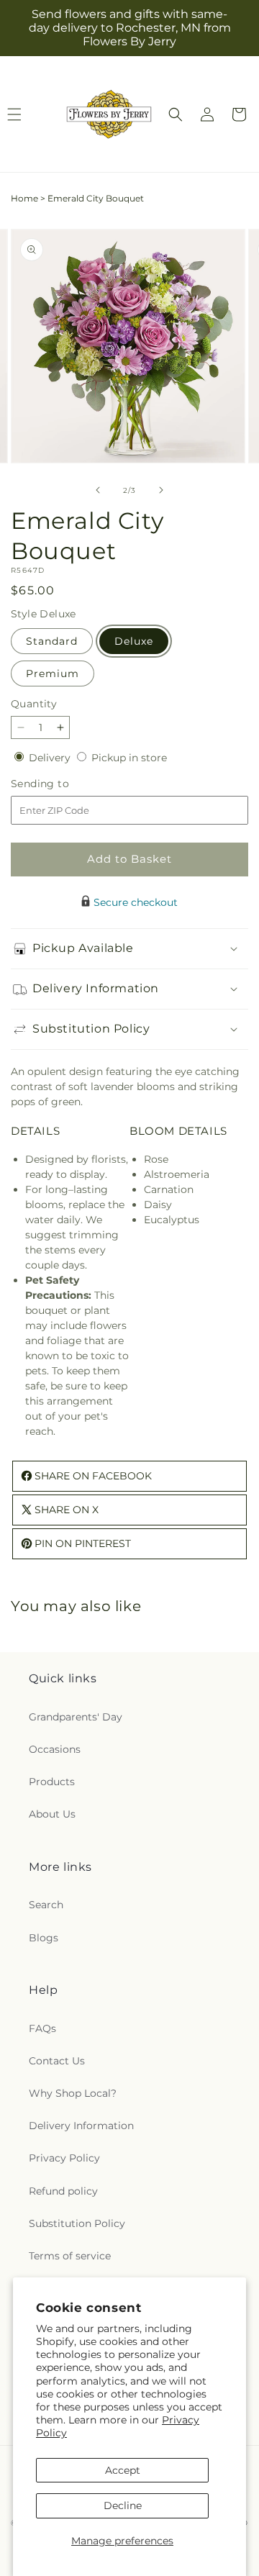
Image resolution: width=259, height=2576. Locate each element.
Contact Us (57, 2061)
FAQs (42, 2028)
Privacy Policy (64, 2158)
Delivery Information (81, 2126)
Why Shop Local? (73, 2093)
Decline (123, 2505)
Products (52, 1782)
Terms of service (70, 2256)
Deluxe (134, 641)
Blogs (44, 1938)
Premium (53, 674)
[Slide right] (161, 490)
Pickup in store (129, 758)
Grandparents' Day (76, 1717)
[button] (176, 114)
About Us (52, 1814)
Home (24, 198)
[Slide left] (98, 490)
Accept (123, 2470)
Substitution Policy (77, 2223)
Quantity (34, 704)
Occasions (55, 1749)
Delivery (51, 758)
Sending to (62, 784)
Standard (52, 641)
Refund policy (63, 2191)
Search (46, 1905)
